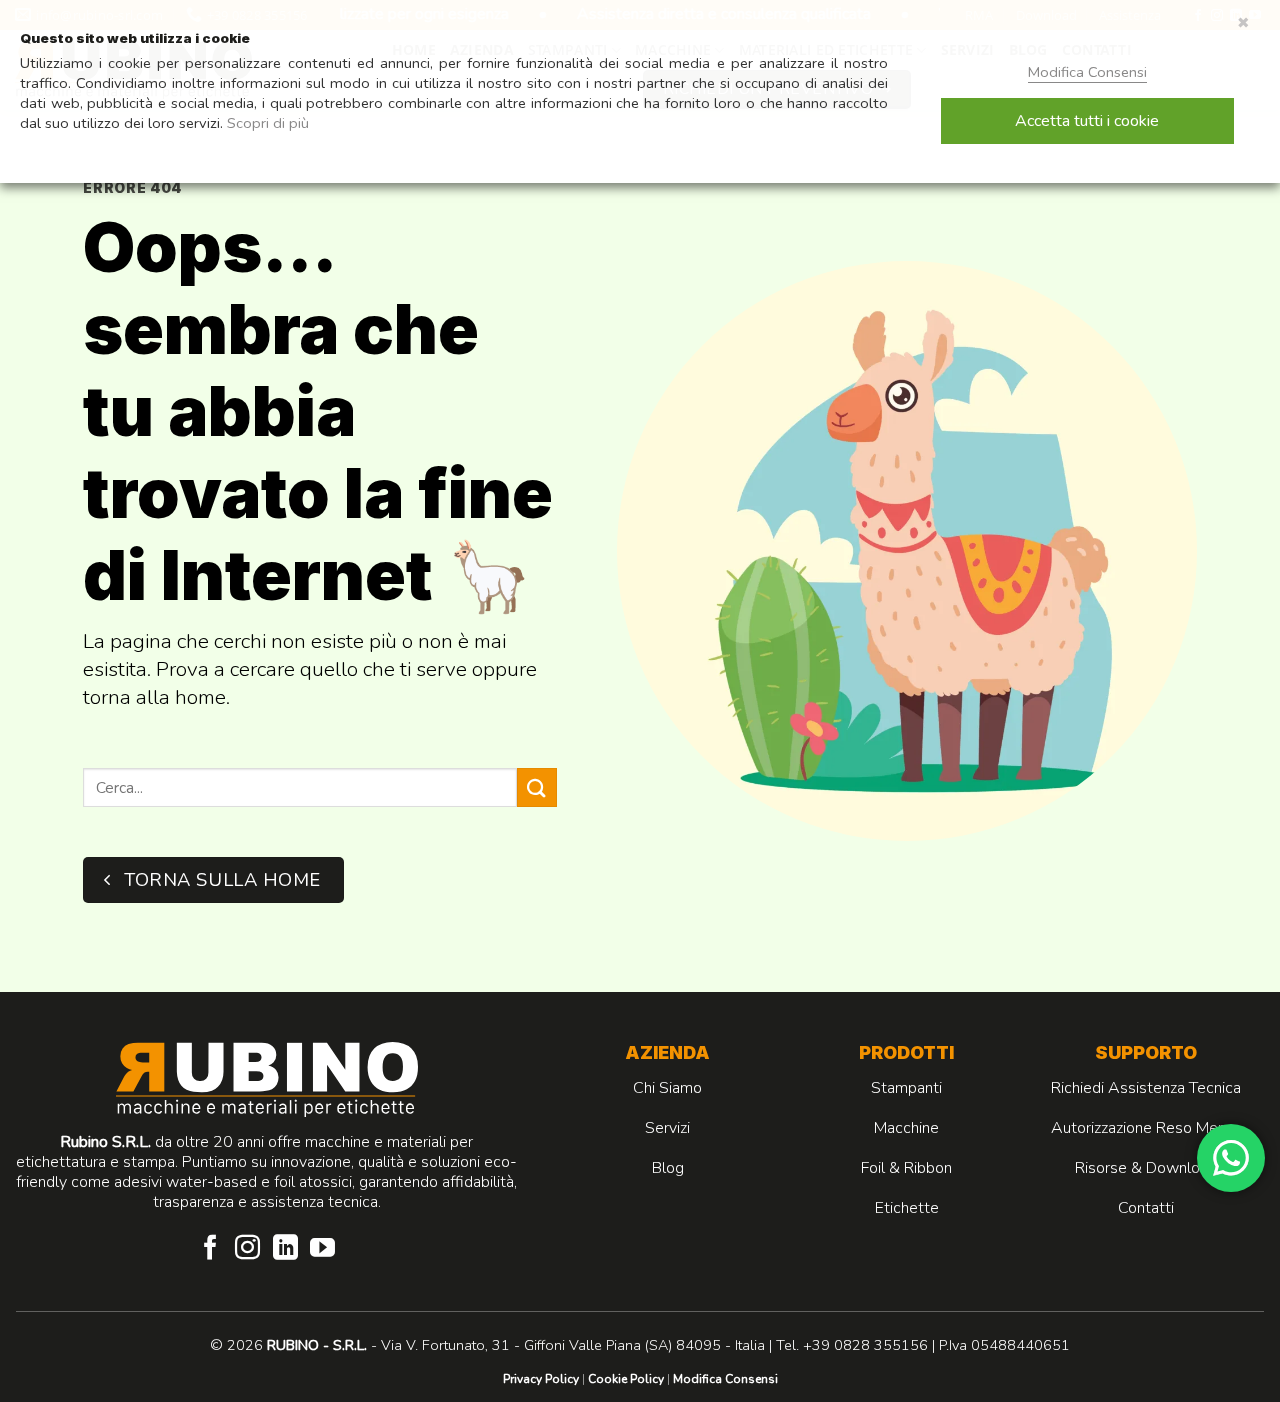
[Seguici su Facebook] (210, 1249)
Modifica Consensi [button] (725, 1379)
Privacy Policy (541, 1379)
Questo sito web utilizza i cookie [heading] (135, 38)
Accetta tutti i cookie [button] (1087, 121)
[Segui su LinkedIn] (285, 1249)
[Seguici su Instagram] (247, 1249)
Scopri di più (268, 123)
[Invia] (537, 787)
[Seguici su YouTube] (322, 1249)
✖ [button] (1243, 23)
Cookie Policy (626, 1379)
